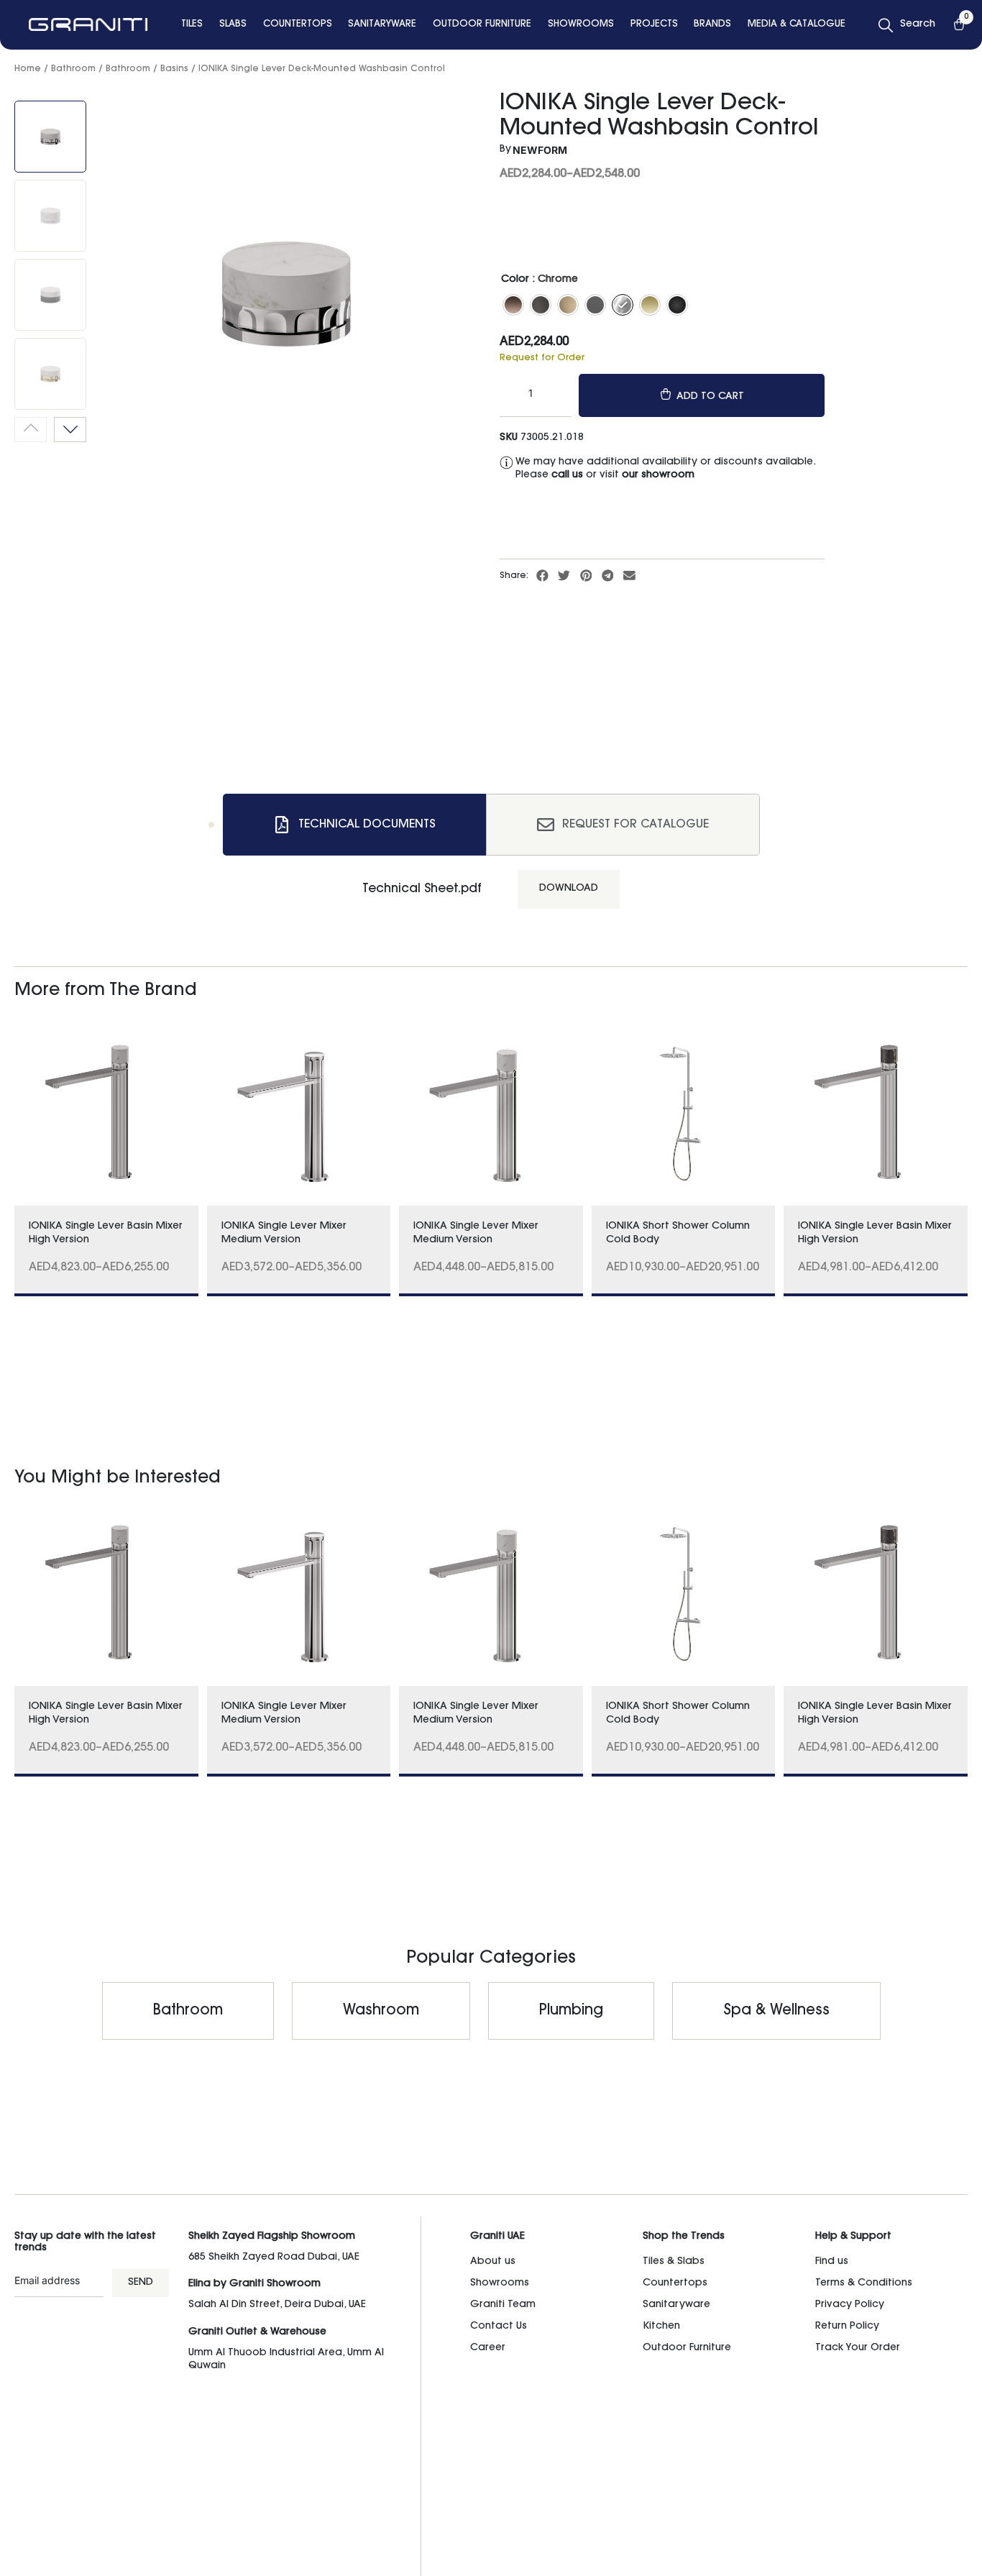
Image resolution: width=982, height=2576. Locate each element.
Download (569, 889)
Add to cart (710, 397)
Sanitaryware (676, 2305)
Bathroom (73, 69)
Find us (832, 2262)
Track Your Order (858, 2348)
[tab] (354, 825)
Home (28, 69)
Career (488, 2348)
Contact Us (499, 2327)
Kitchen (661, 2327)
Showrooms (500, 2283)
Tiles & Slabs (674, 2262)
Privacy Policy (850, 2305)
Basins (174, 69)
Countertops (675, 2283)
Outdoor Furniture (687, 2348)
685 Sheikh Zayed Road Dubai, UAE (274, 2258)
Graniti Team (503, 2305)
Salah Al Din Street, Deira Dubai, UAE (277, 2305)
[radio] (513, 305)
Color (515, 280)
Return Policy (847, 2327)
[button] (543, 575)
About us (493, 2262)
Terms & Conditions (864, 2283)
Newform (540, 150)
